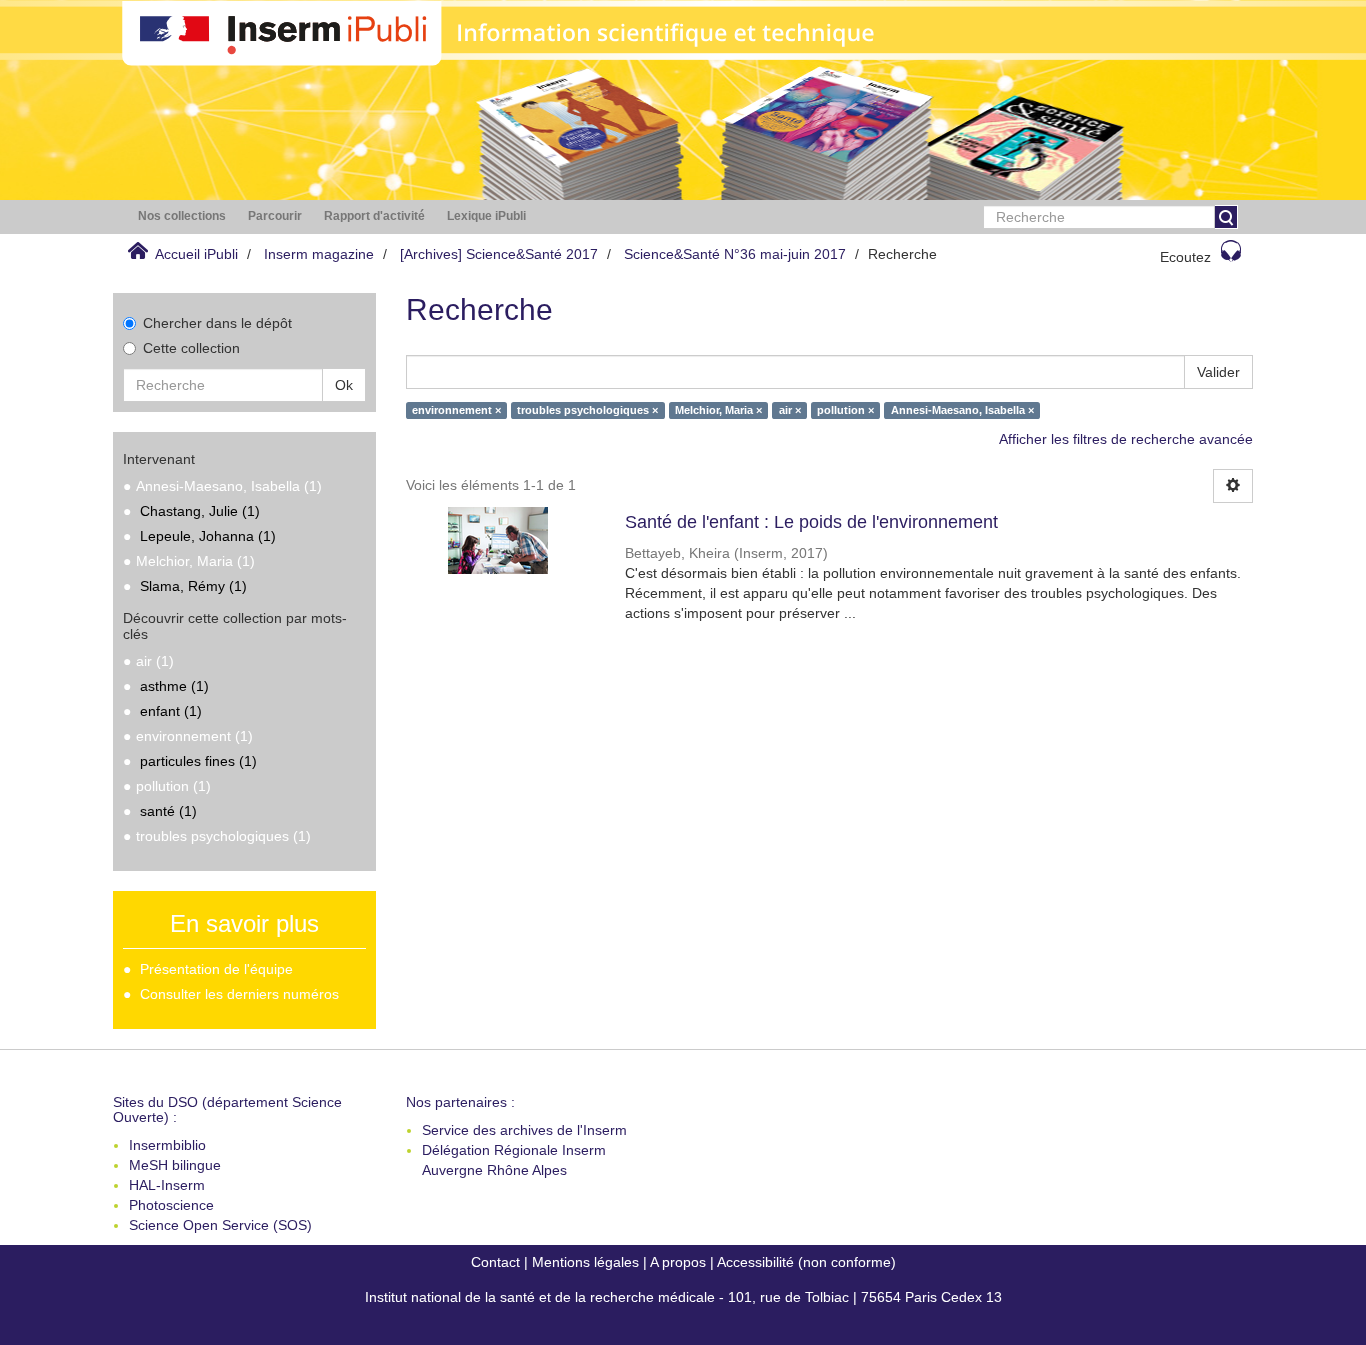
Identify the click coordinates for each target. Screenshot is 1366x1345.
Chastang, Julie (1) (200, 511)
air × (790, 410)
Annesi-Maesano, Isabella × (962, 410)
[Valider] (1226, 217)
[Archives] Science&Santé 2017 (499, 254)
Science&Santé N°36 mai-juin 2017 (735, 254)
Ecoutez (1185, 257)
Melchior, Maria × (718, 410)
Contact (495, 1262)
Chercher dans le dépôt (217, 323)
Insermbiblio (167, 1145)
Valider (1218, 372)
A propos (678, 1262)
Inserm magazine (319, 254)
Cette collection (191, 348)
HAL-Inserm (167, 1185)
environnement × (456, 410)
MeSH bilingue (175, 1165)
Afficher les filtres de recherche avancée (1126, 439)
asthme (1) (174, 686)
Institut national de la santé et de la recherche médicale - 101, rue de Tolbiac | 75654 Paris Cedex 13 (683, 1297)
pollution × (845, 410)
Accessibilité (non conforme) (806, 1262)
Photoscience (171, 1205)
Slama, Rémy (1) (193, 586)
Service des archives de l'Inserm (524, 1130)
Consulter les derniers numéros (239, 994)
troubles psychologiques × (587, 410)
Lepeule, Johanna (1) (208, 536)
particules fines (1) (198, 761)
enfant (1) (171, 711)
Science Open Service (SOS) (220, 1225)
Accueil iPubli (196, 254)
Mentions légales (585, 1262)
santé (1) (168, 811)
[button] (182, 216)
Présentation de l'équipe (216, 969)
